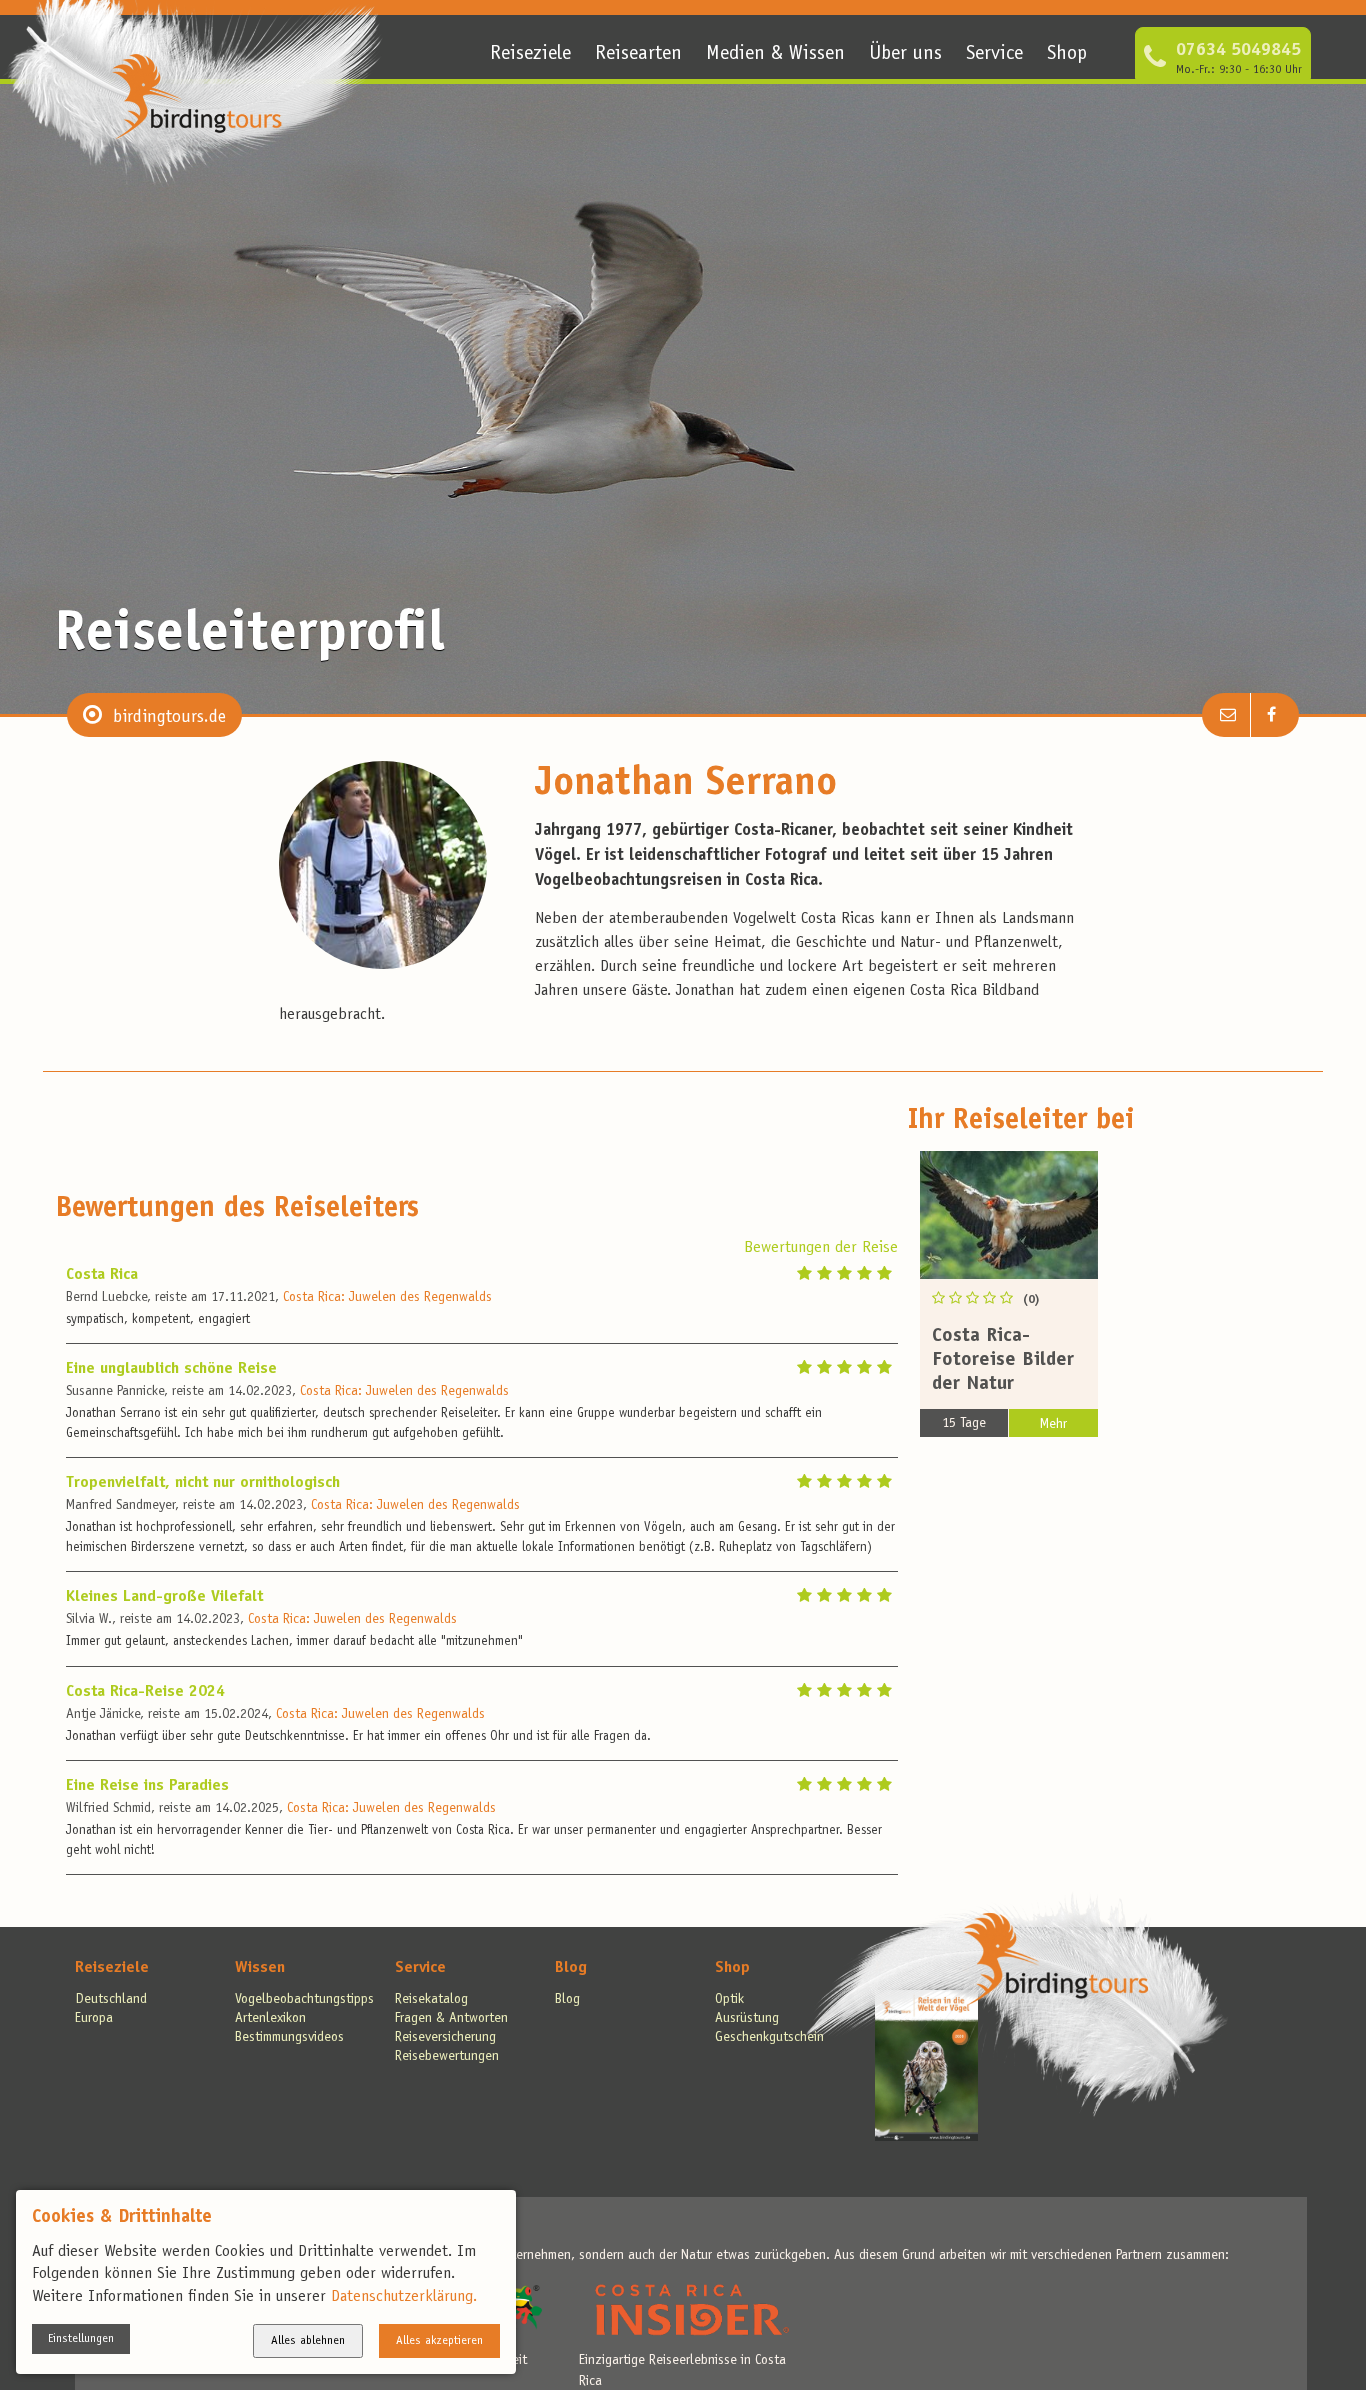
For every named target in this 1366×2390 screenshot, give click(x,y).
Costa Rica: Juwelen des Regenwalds (387, 1298)
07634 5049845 (1238, 51)
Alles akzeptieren (439, 2341)
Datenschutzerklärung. (404, 2297)
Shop (1067, 55)
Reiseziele (530, 55)
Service (994, 55)
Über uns (905, 55)
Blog (571, 1968)
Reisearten (638, 55)
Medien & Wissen (775, 55)
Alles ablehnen (308, 2341)
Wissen (260, 1968)
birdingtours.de (169, 718)
